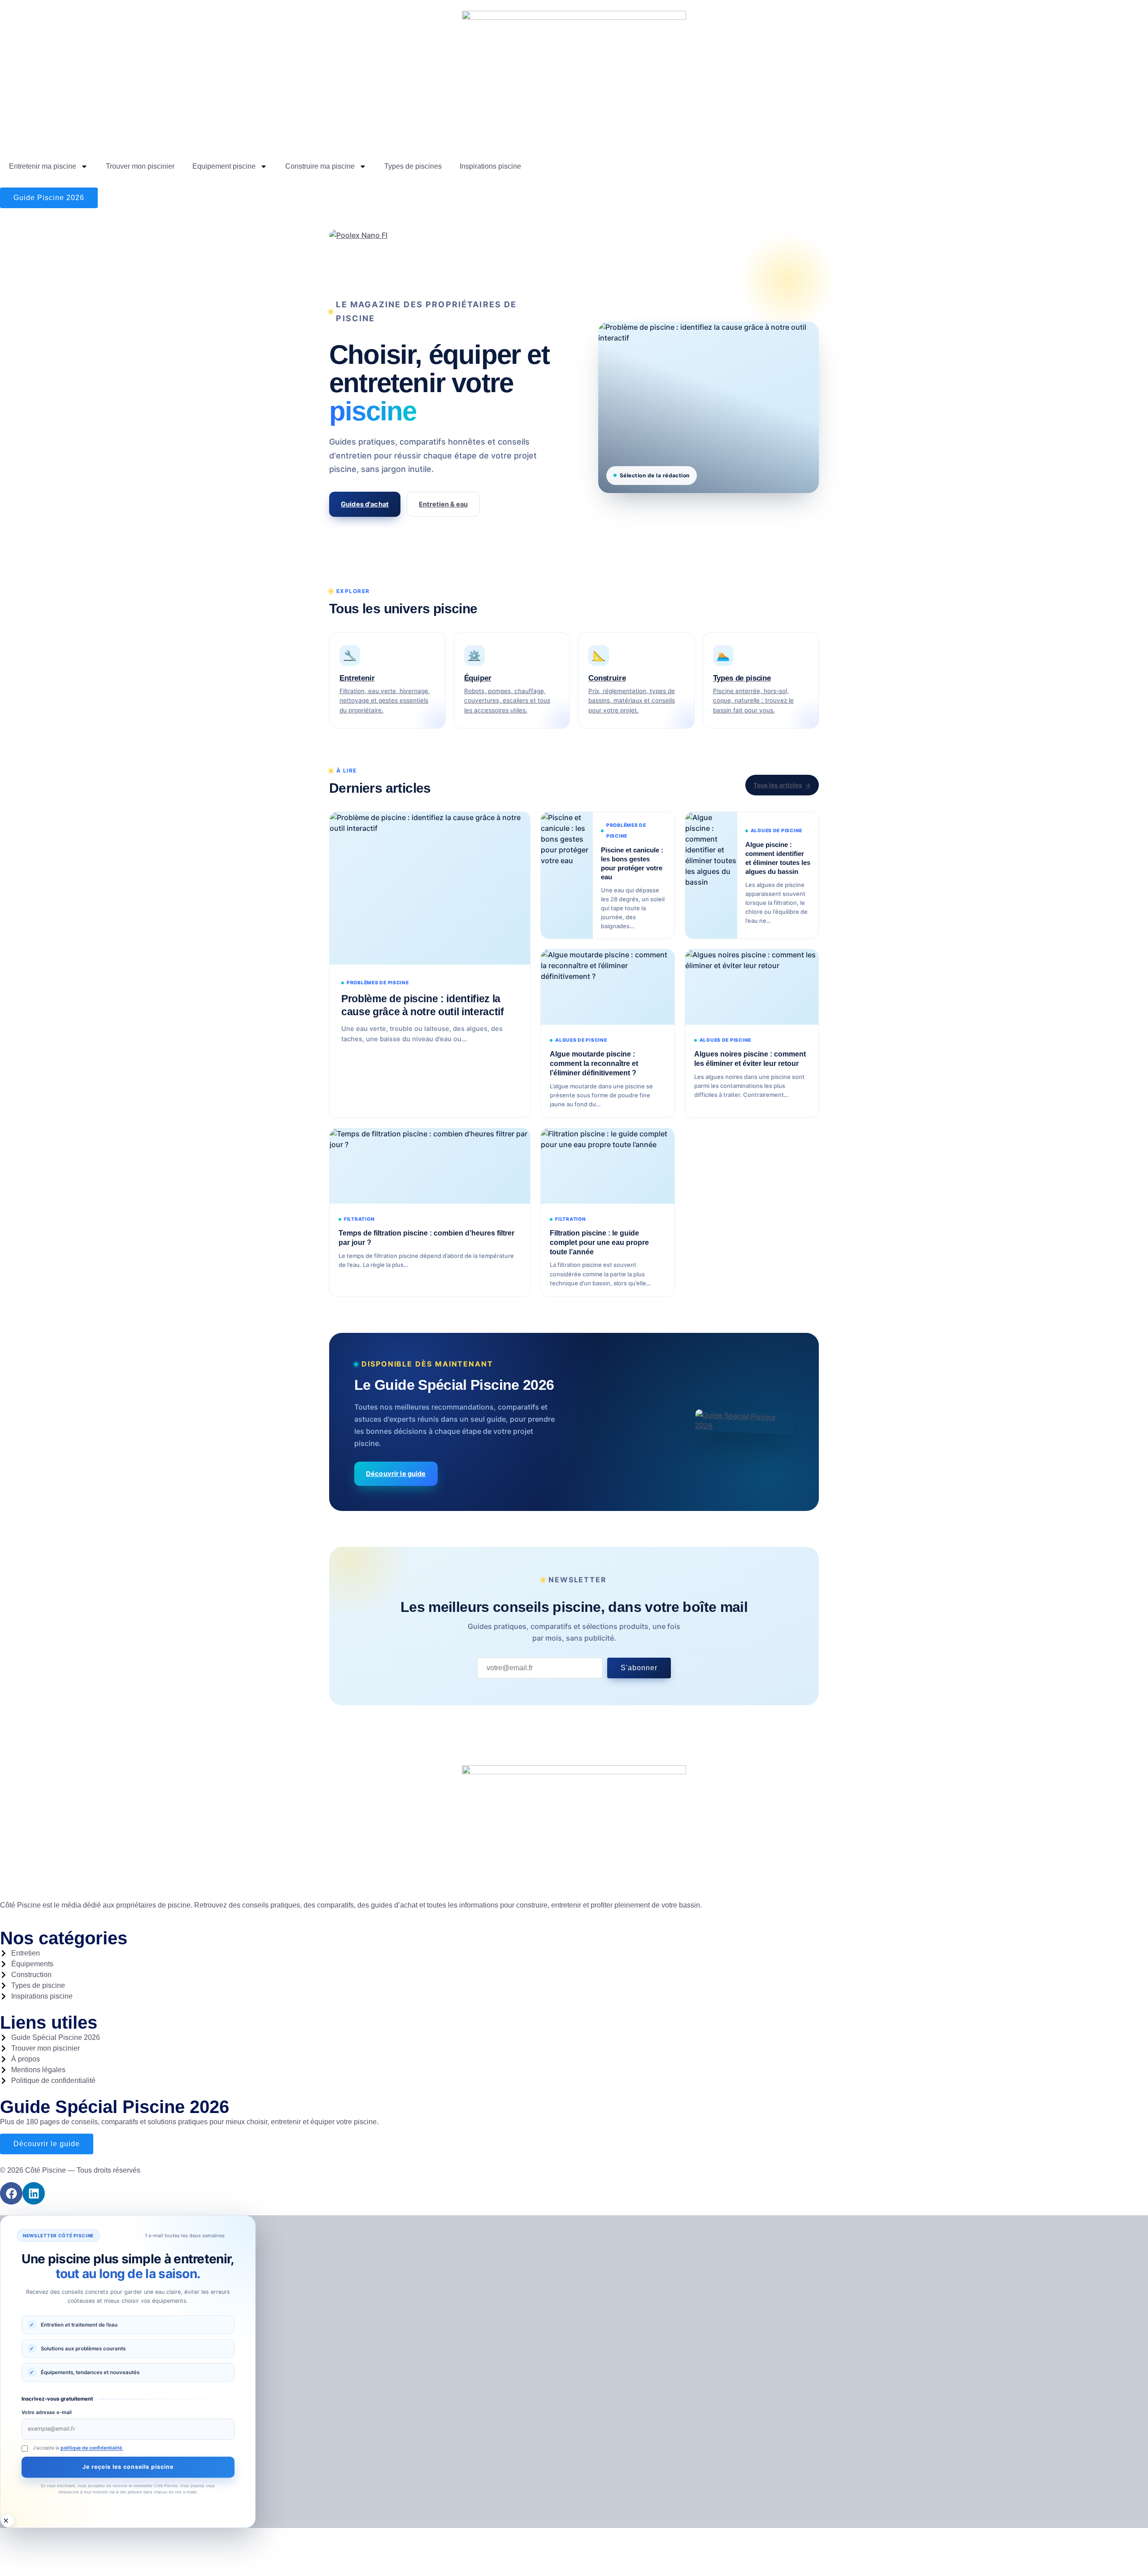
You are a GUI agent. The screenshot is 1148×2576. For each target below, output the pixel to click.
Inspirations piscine (490, 166)
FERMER (7, 2521)
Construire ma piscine (320, 166)
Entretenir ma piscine (43, 166)
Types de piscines (413, 166)
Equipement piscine (224, 166)
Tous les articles (778, 785)
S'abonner (639, 1668)
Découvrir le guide (396, 1474)
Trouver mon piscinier (140, 166)
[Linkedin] (34, 2193)
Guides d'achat (365, 504)
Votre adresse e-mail (47, 2412)
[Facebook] (11, 2193)
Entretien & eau (443, 504)
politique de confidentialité (92, 2448)
